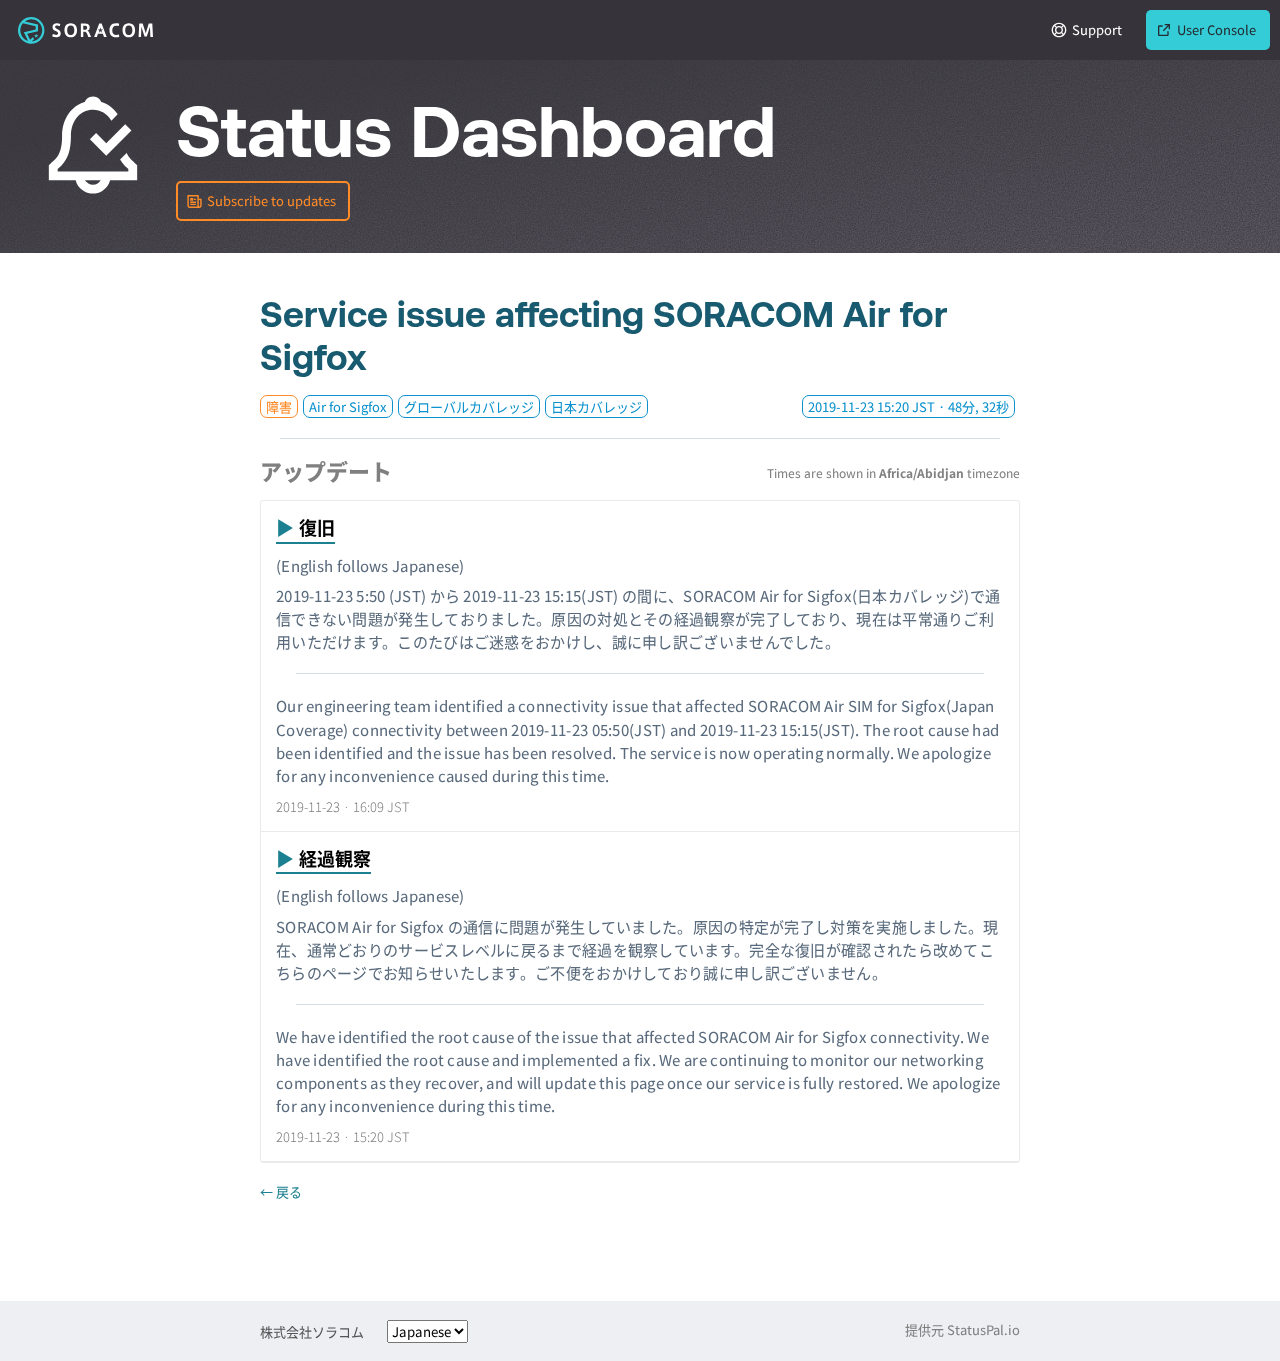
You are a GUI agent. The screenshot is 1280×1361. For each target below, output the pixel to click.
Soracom (85, 30)
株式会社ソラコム (312, 1331)
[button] (263, 201)
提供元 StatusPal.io (962, 1329)
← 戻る (281, 1191)
